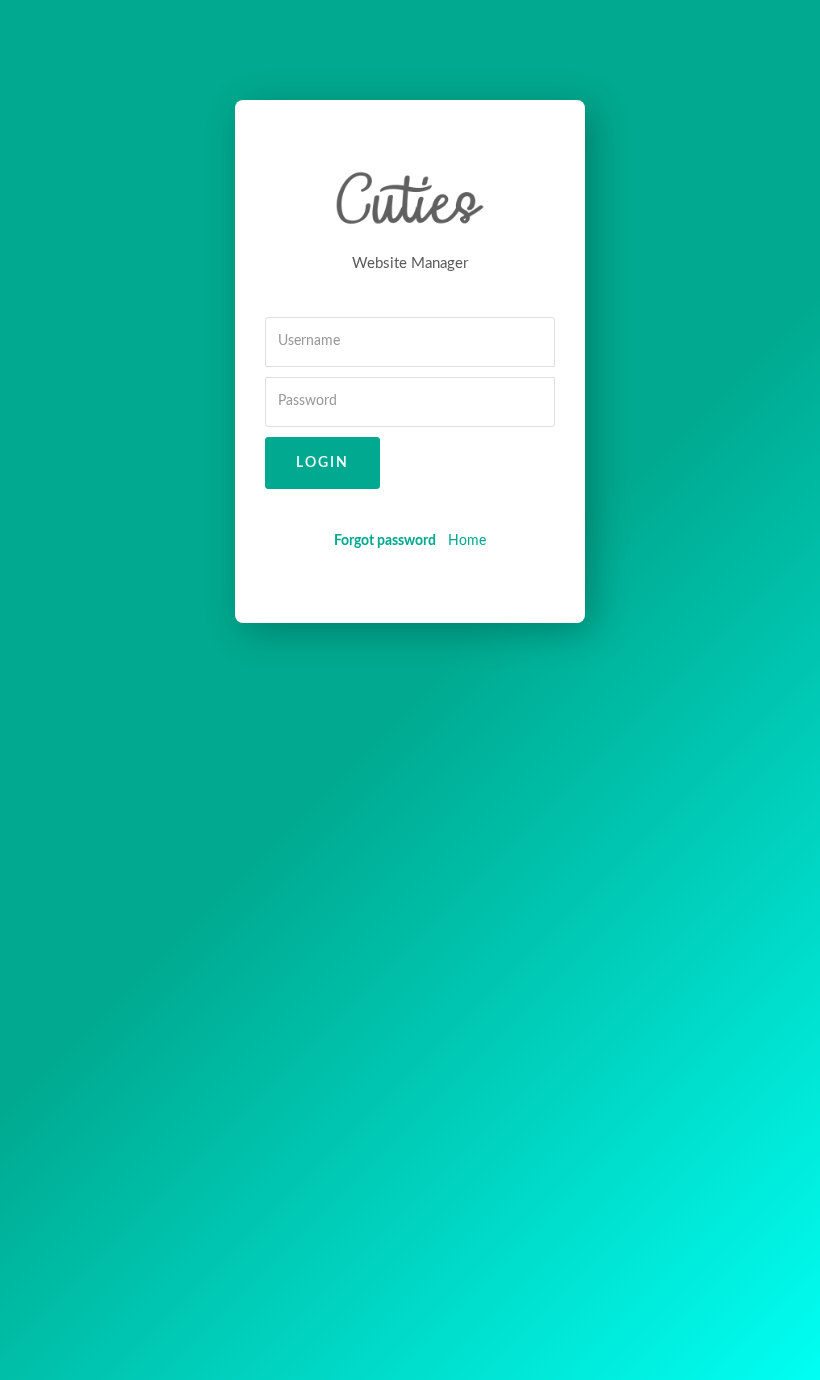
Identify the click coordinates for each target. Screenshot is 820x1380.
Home (467, 541)
